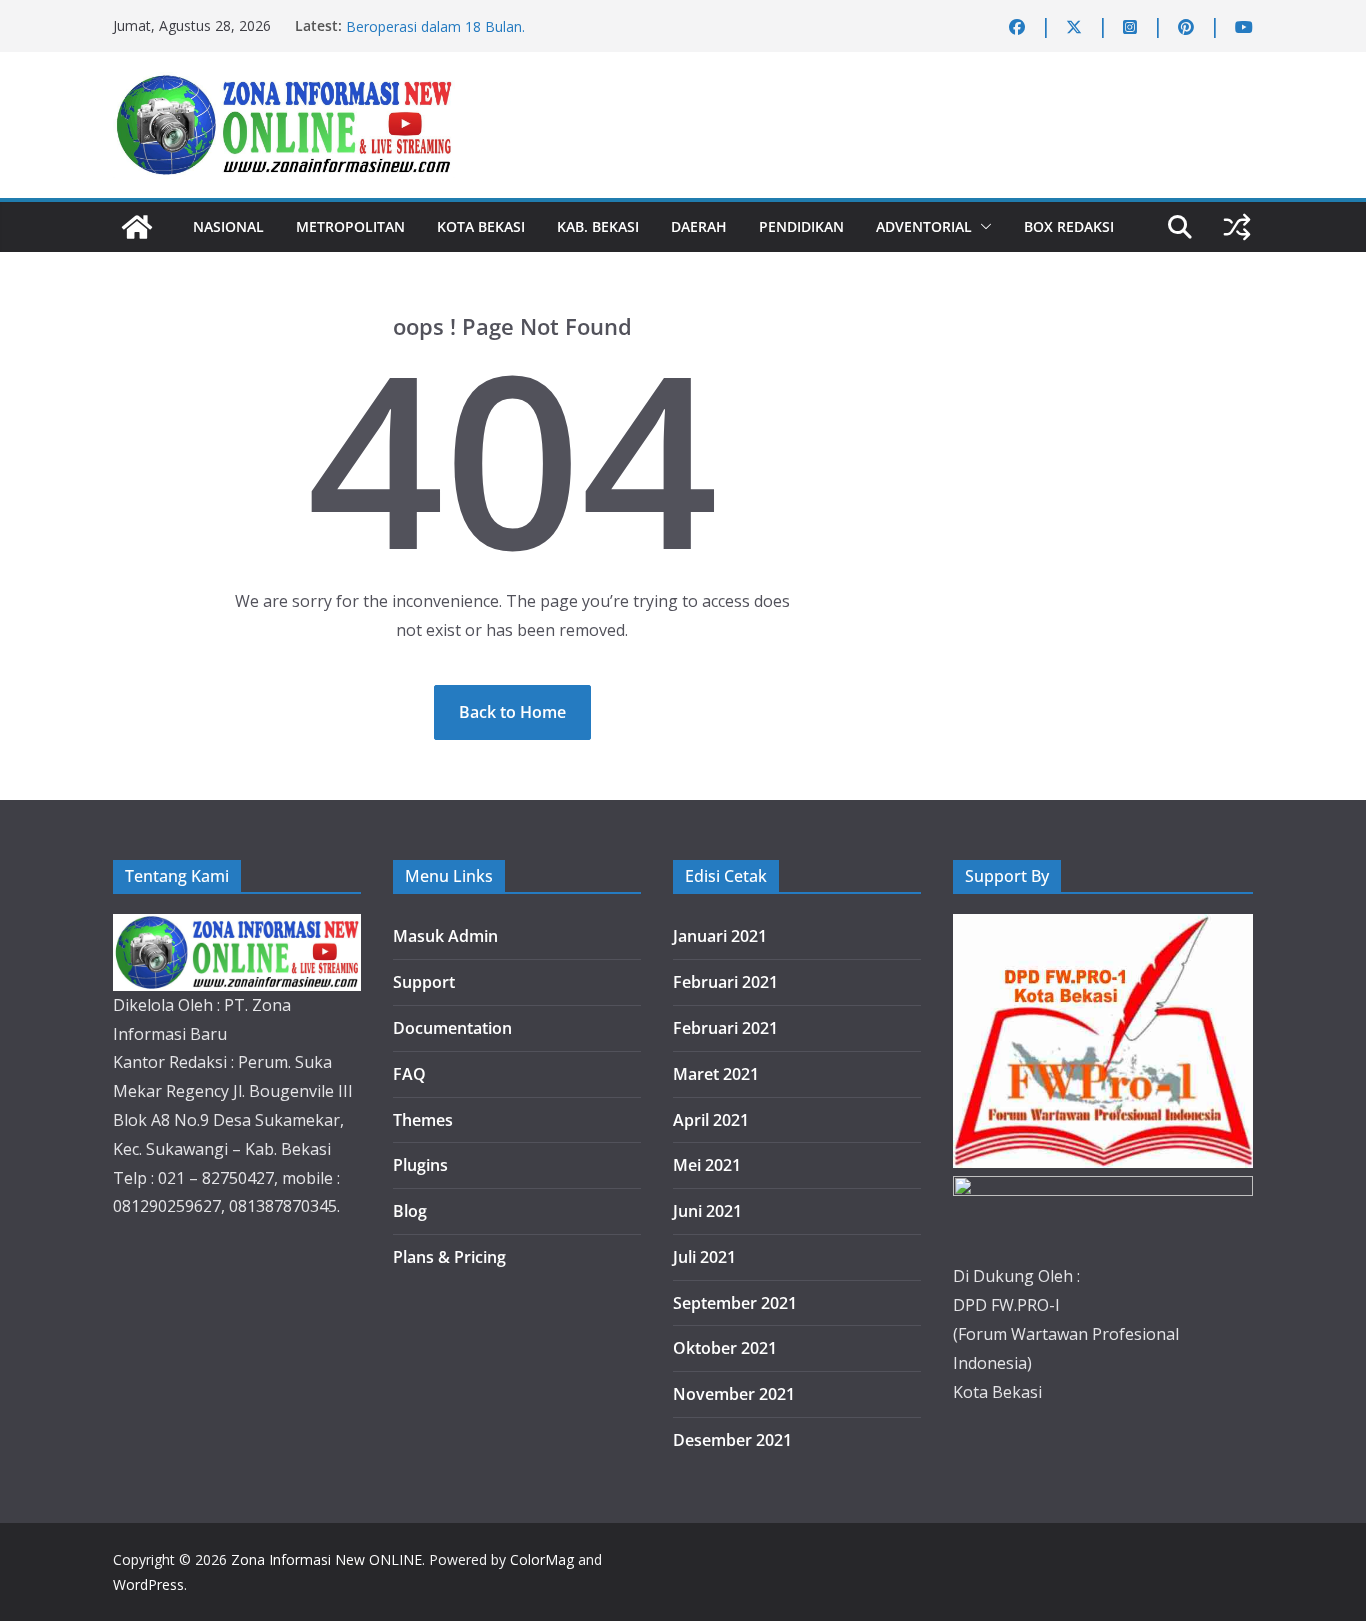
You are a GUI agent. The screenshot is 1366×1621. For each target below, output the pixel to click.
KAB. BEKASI (598, 226)
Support (424, 982)
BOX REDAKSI (1069, 226)
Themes (423, 1120)
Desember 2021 (732, 1440)
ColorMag (542, 1559)
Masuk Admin (445, 936)
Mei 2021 (707, 1165)
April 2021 (711, 1120)
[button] (982, 227)
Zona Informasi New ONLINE (326, 1559)
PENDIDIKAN (801, 226)
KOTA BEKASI (481, 226)
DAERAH (699, 226)
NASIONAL (228, 226)
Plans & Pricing (449, 1257)
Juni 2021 (707, 1211)
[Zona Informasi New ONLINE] (137, 227)
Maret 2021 (716, 1074)
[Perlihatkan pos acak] (1237, 227)
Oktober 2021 (725, 1348)
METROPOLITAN (350, 226)
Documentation (452, 1028)
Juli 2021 (704, 1257)
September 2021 (735, 1303)
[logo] (237, 928)
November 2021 (734, 1394)
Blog (410, 1211)
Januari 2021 (720, 936)
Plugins (420, 1165)
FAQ (409, 1074)
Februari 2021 (725, 982)
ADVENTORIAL (924, 226)
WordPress (148, 1584)
